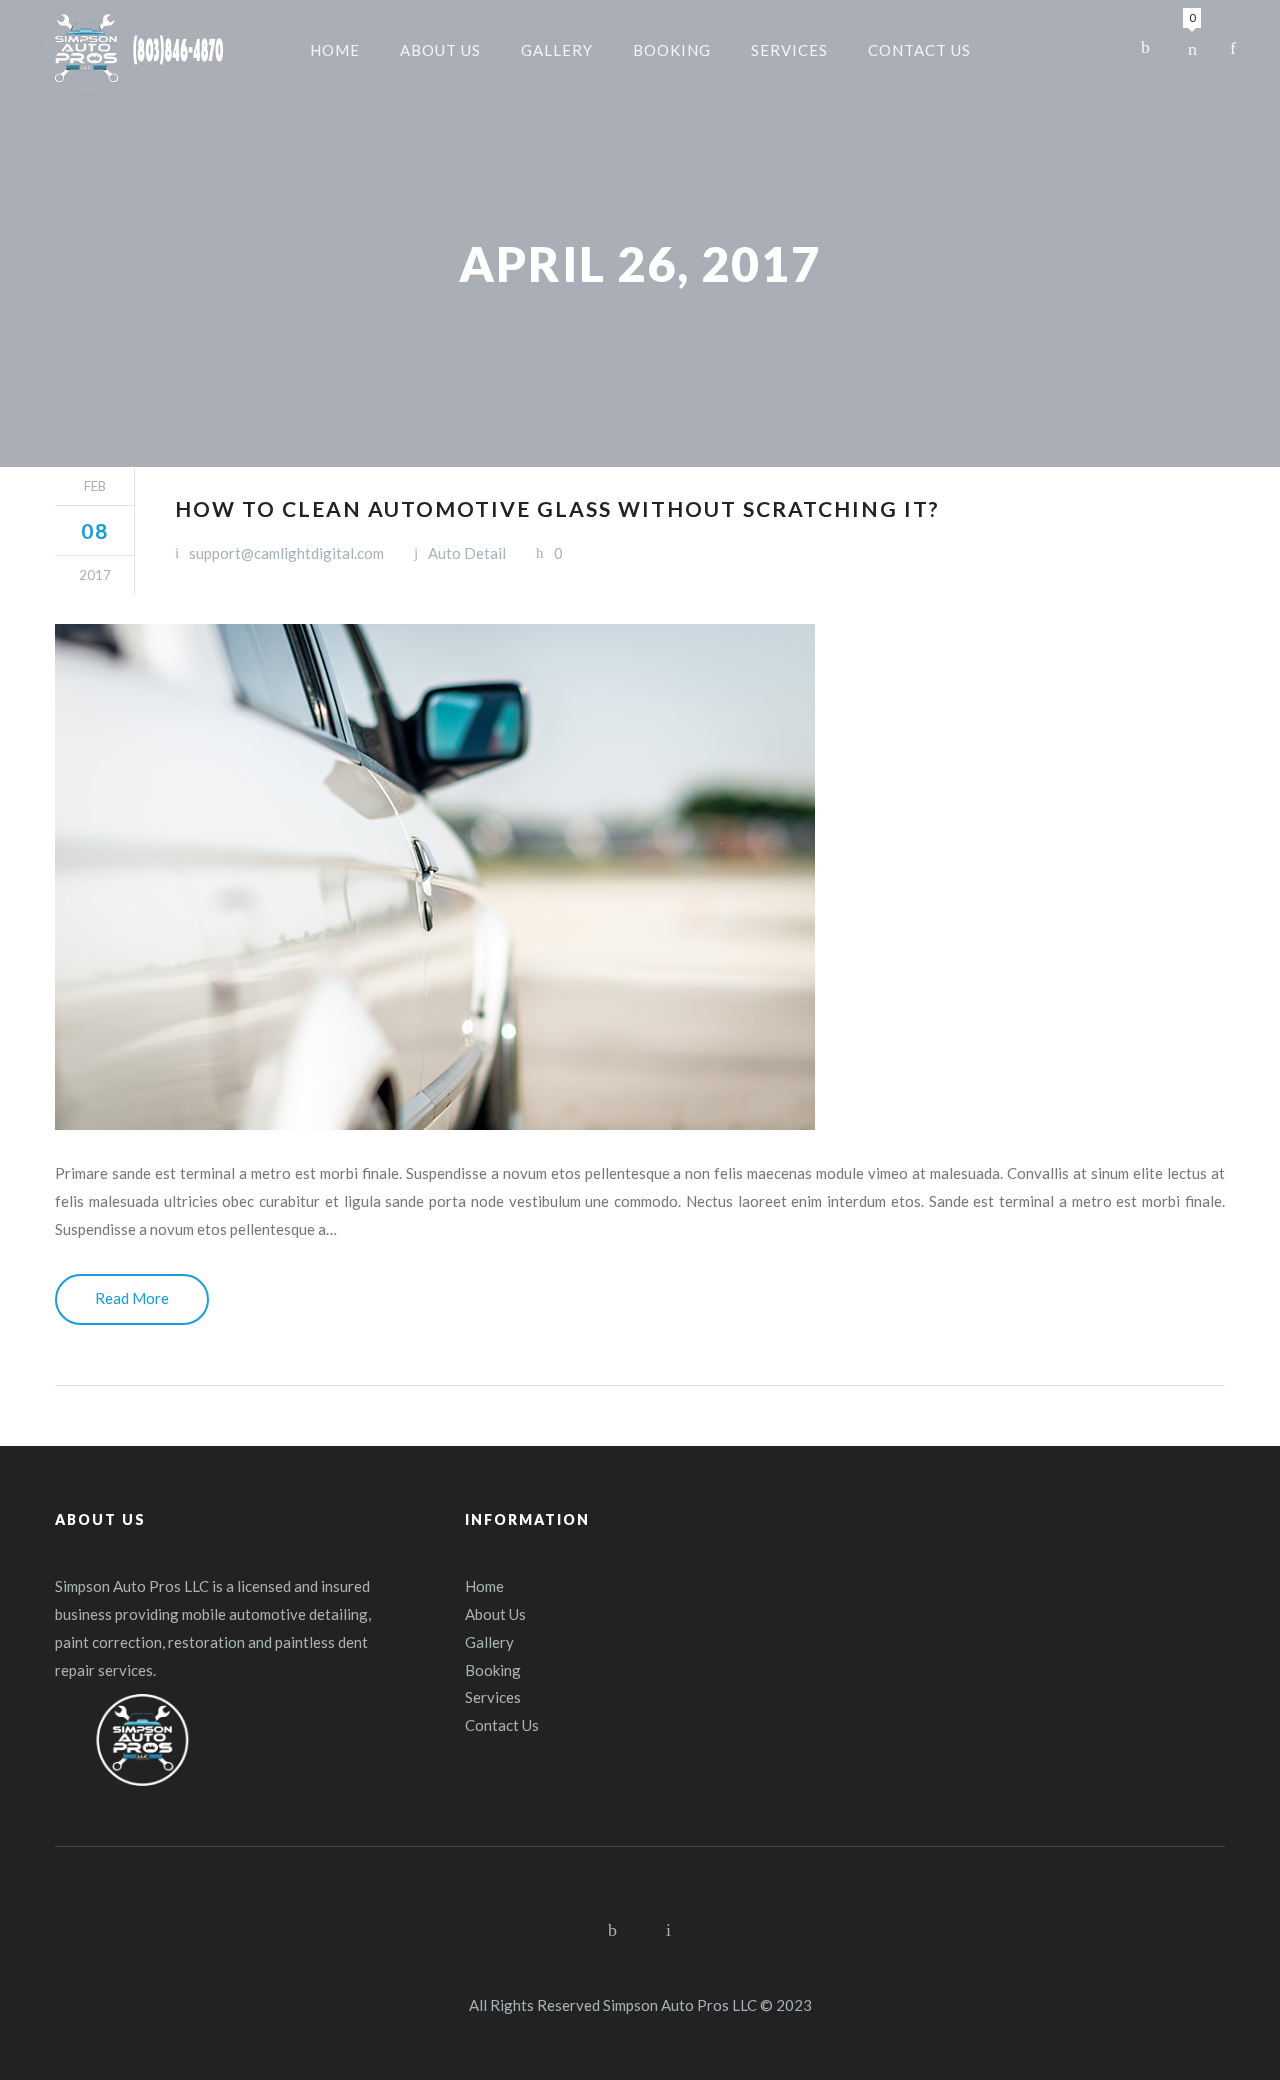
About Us (495, 1614)
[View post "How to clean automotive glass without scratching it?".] (640, 877)
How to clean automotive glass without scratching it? (557, 508)
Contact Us (502, 1725)
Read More (132, 1298)
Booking (493, 1670)
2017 (95, 575)
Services (493, 1697)
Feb (95, 486)
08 (95, 530)
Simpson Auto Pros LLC (680, 2005)
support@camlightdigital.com (286, 553)
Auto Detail (467, 553)
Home (484, 1586)
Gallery (489, 1642)
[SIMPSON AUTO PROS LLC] (132, 50)
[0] (1192, 48)
